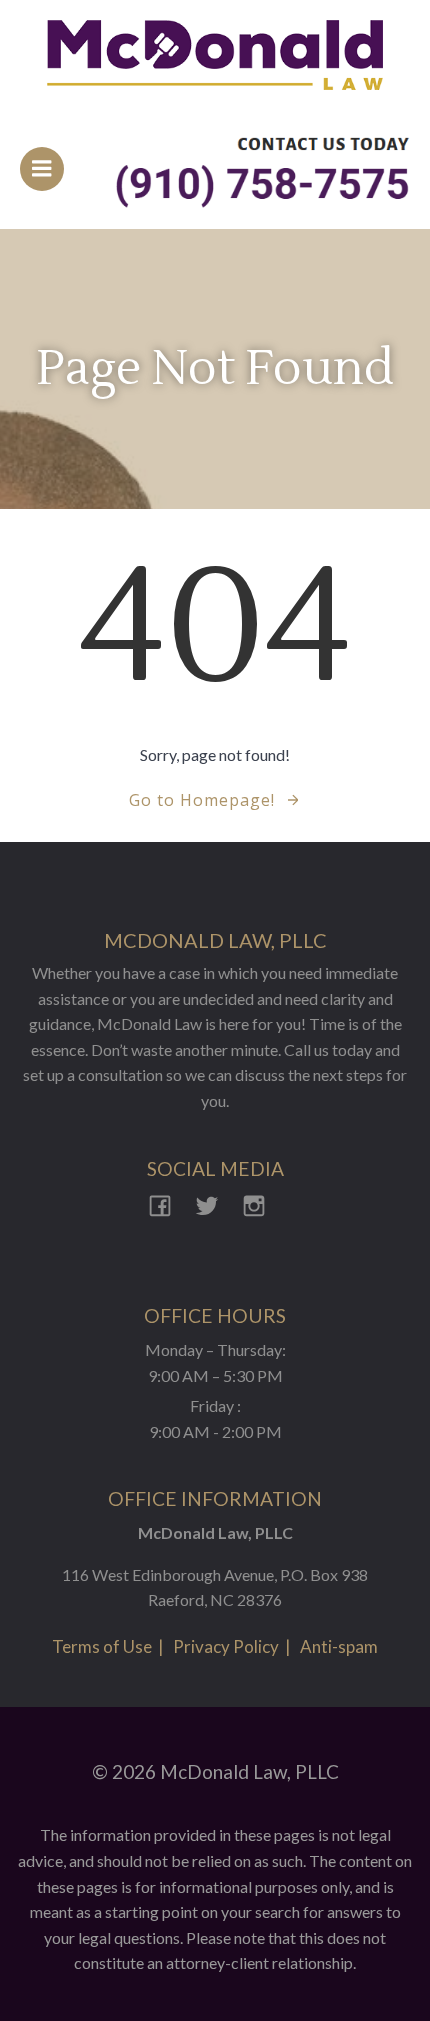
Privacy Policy (226, 1646)
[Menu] (42, 169)
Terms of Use (102, 1646)
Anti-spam (339, 1646)
